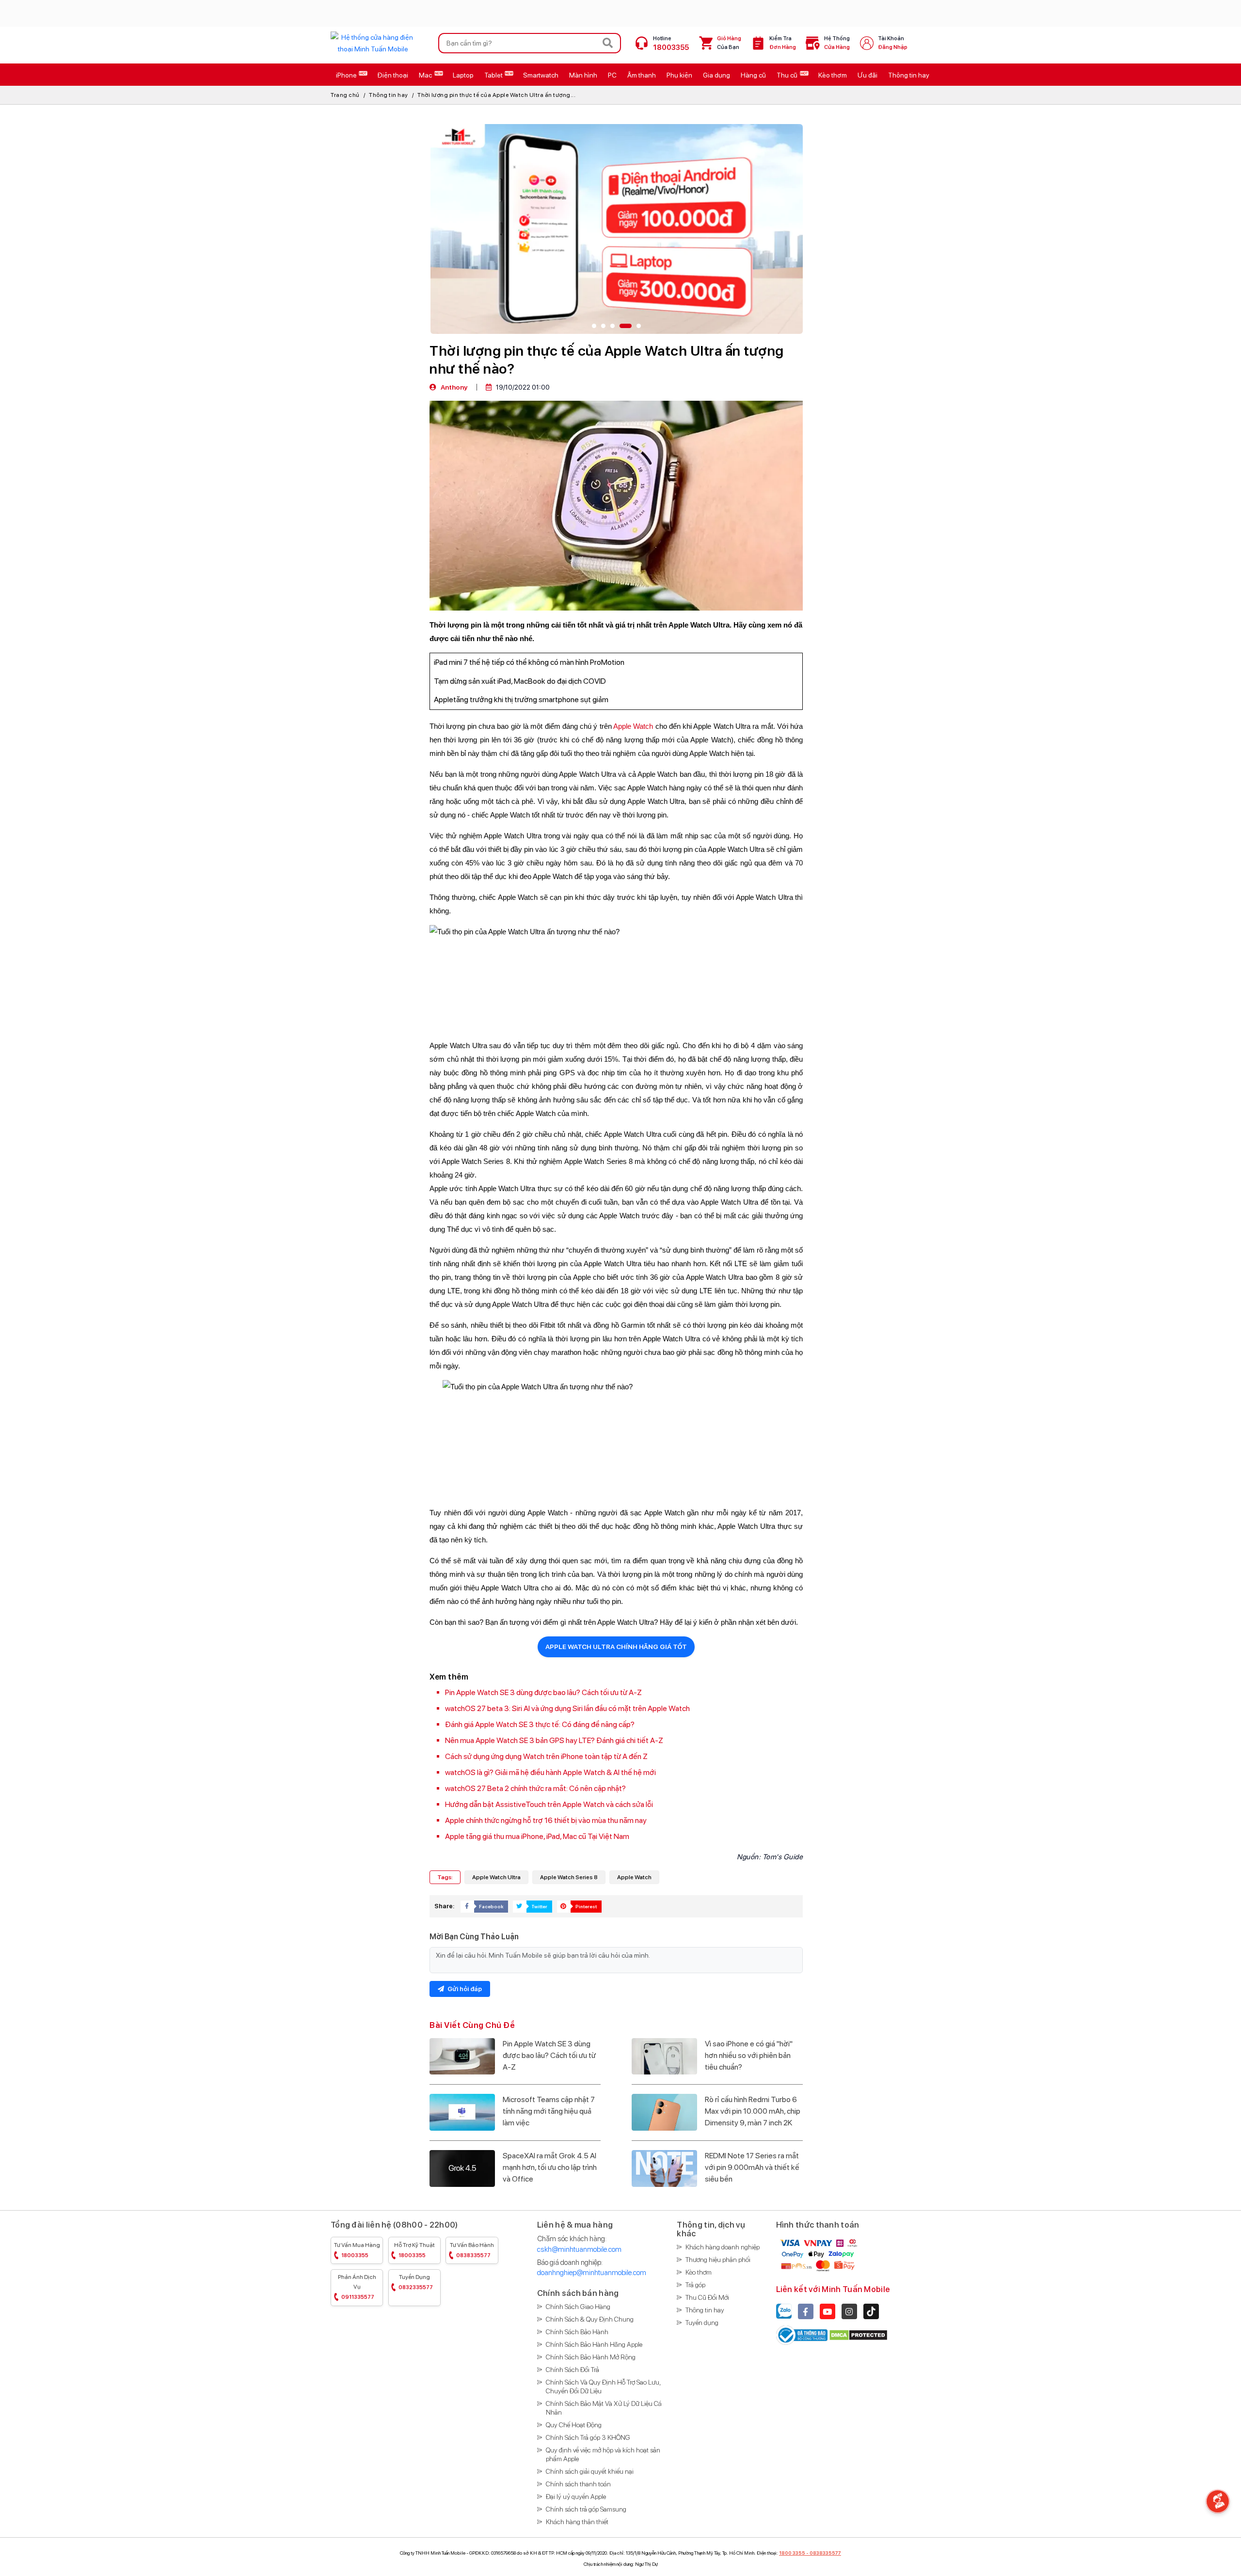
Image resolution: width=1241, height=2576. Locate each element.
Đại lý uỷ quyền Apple (576, 2497)
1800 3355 (792, 2553)
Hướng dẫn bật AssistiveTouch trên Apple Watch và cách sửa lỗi (549, 1804)
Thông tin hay (389, 95)
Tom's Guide (783, 1857)
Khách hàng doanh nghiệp (723, 2247)
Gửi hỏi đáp (464, 1989)
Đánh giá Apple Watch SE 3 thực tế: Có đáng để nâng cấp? (540, 1724)
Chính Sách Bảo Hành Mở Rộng (591, 2357)
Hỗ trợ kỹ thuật (414, 2250)
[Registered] (803, 2335)
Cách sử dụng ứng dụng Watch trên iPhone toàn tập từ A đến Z (546, 1756)
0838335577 (825, 2553)
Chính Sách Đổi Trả (573, 2370)
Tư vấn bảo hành (472, 2250)
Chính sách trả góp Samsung (586, 2509)
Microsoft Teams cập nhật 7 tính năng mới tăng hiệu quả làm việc (549, 2111)
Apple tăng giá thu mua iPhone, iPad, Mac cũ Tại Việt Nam (537, 1836)
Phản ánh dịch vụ (357, 2287)
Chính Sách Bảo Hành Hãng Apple (594, 2344)
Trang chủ (345, 95)
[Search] (608, 43)
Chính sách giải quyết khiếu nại (590, 2471)
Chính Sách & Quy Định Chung (590, 2319)
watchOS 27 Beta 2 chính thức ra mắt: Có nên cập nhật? (535, 1788)
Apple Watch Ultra (496, 1877)
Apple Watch (633, 726)
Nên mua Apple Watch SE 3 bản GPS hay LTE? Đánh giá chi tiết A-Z (554, 1740)
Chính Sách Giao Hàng (578, 2307)
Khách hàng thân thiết (577, 2522)
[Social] (806, 2311)
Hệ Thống (837, 43)
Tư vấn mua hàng (357, 2250)
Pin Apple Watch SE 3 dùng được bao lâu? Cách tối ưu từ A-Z (543, 1692)
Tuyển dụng (416, 2282)
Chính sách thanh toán (578, 2484)
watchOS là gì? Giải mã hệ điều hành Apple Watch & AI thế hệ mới (550, 1772)
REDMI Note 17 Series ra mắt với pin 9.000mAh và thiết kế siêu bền (752, 2167)
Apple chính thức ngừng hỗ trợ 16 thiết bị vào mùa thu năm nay (546, 1820)
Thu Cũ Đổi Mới (707, 2297)
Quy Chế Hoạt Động (574, 2425)
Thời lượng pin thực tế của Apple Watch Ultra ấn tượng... (496, 95)
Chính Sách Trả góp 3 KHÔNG (588, 2437)
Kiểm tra (783, 43)
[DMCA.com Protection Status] (858, 2335)
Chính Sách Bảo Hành (577, 2332)
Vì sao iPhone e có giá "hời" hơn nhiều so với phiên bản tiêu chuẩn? (749, 2055)
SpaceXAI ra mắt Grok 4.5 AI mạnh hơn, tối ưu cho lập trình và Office (550, 2167)
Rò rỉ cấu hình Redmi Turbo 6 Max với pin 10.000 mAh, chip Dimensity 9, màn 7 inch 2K (753, 2111)
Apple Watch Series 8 (569, 1877)
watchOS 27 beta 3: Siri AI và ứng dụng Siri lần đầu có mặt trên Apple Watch (567, 1708)
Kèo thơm (699, 2272)
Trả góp (695, 2285)
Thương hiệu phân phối (718, 2260)
